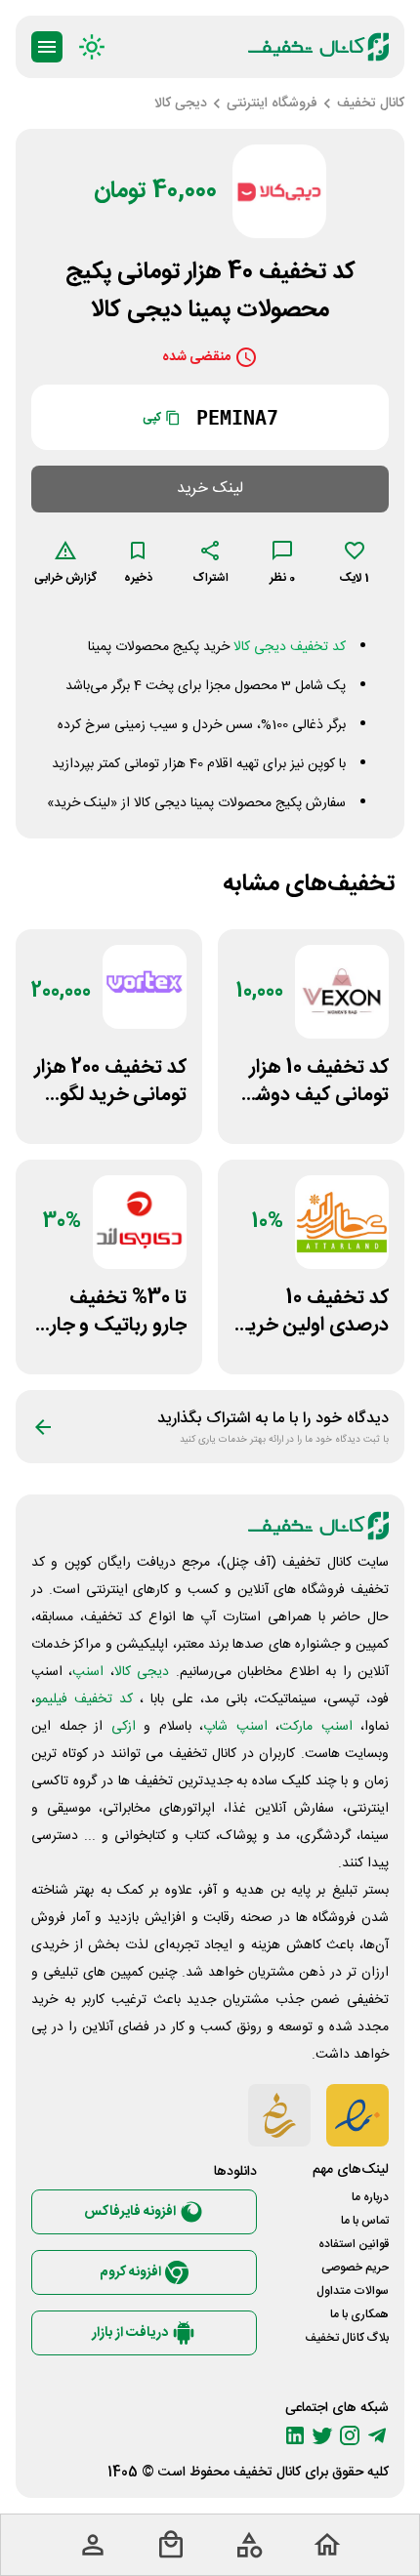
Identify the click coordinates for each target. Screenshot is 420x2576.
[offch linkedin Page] (295, 2435)
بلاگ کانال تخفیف (347, 2338)
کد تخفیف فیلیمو (84, 1699)
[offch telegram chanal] (377, 2435)
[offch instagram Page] (350, 2435)
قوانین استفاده (354, 2244)
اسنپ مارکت (316, 1727)
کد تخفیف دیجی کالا (290, 647)
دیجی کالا (142, 1672)
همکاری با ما (359, 2314)
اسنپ (88, 1672)
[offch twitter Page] (322, 2435)
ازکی (124, 1727)
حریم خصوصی (355, 2268)
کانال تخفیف (267, 2473)
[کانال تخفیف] (318, 47)
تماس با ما (365, 2221)
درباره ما (370, 2197)
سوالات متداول (353, 2291)
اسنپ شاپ (235, 1727)
